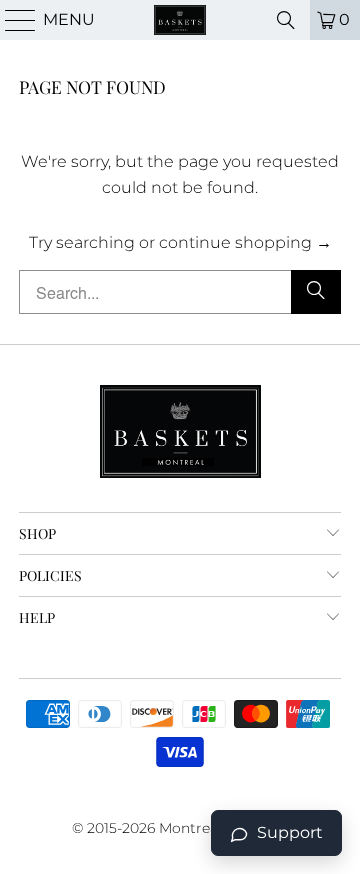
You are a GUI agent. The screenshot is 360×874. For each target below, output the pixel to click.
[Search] (286, 20)
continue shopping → (245, 242)
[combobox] (180, 292)
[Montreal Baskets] (180, 20)
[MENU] (12, 20)
